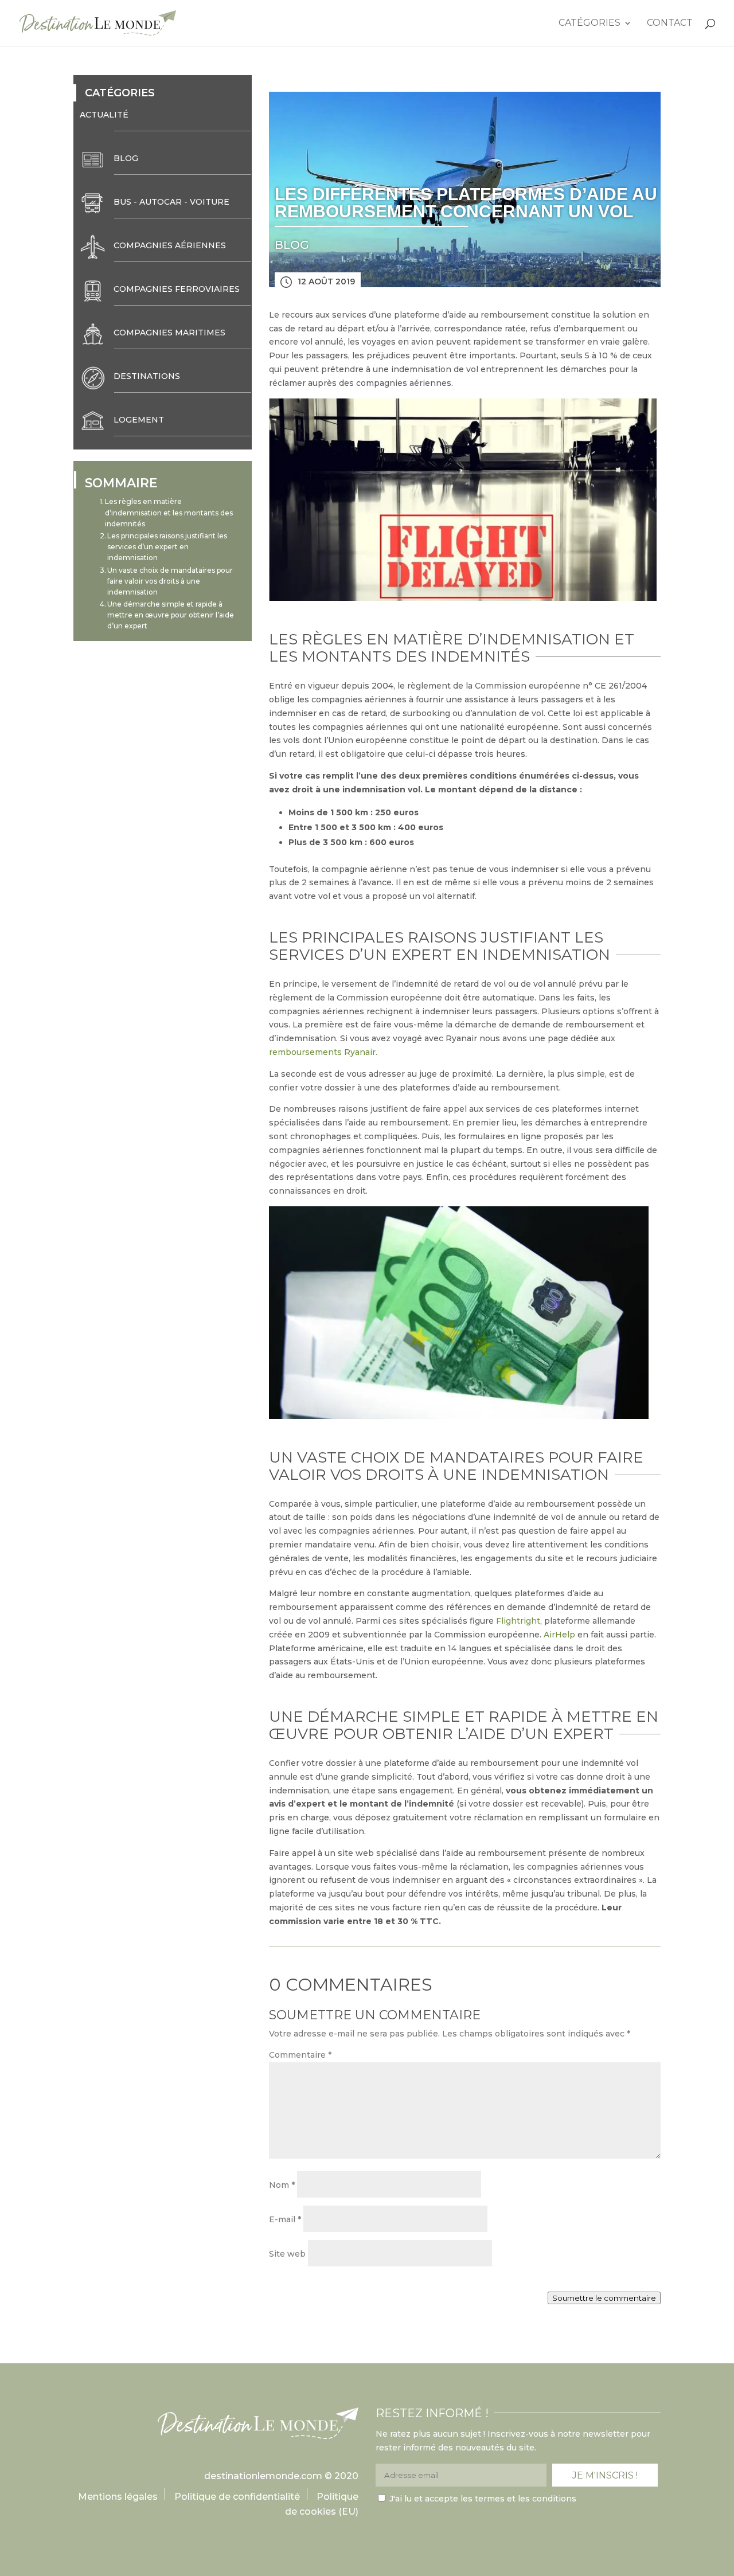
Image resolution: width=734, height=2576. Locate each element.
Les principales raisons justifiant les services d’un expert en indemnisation (167, 547)
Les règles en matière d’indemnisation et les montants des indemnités (169, 512)
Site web (287, 2254)
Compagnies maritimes (169, 333)
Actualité (104, 115)
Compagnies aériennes (170, 245)
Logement (139, 420)
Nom (282, 2185)
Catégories (589, 24)
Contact (670, 24)
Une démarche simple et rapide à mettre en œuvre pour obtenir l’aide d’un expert (171, 615)
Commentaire (300, 2055)
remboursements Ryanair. (323, 1052)
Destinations (147, 376)
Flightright (518, 1621)
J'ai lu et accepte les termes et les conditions (483, 2499)
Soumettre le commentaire (604, 2298)
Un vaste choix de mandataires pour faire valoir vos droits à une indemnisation (170, 581)
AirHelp (559, 1635)
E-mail (285, 2219)
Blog (126, 158)
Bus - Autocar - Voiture (171, 202)
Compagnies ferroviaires (177, 289)
